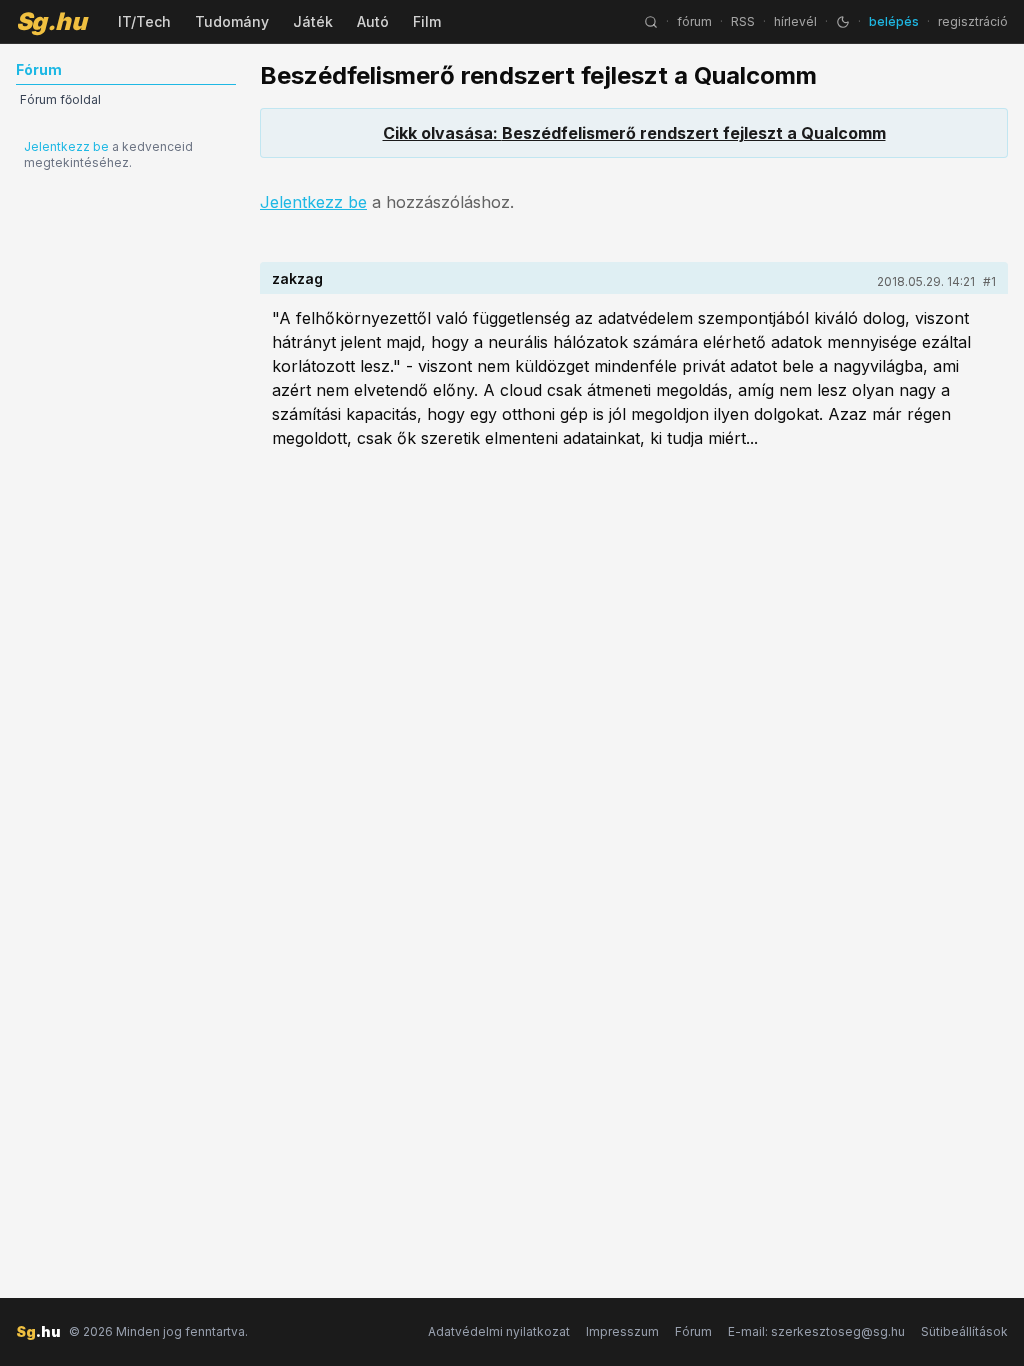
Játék (313, 21)
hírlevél (795, 21)
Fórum (693, 1331)
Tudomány (232, 21)
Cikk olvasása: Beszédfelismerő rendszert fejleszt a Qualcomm (634, 133)
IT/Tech (144, 21)
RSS (743, 21)
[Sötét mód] (843, 22)
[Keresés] (651, 22)
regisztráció (973, 21)
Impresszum (622, 1331)
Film (427, 21)
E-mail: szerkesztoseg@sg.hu (816, 1331)
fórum (694, 21)
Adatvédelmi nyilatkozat (499, 1331)
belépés (894, 21)
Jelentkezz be (66, 146)
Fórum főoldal (60, 99)
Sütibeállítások (964, 1331)
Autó (373, 21)
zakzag (297, 278)
